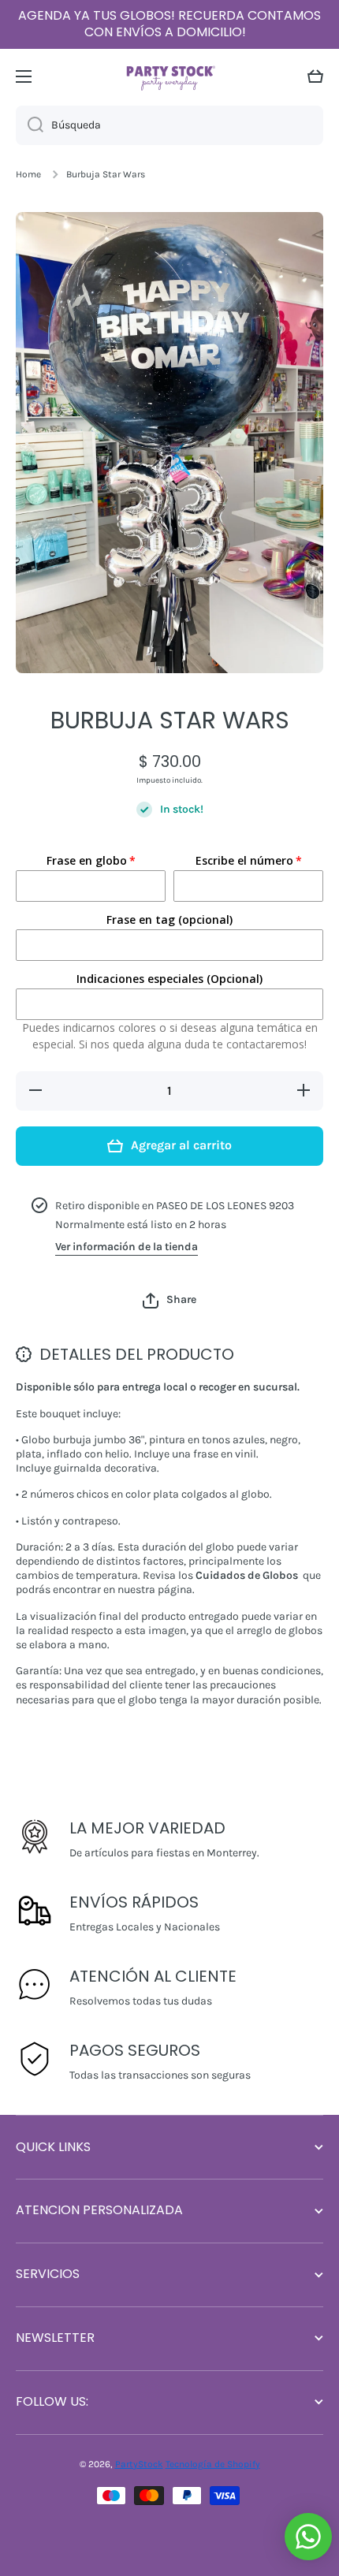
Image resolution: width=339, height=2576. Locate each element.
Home (28, 174)
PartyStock (139, 2464)
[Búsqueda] (30, 125)
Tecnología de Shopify (213, 2464)
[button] (315, 76)
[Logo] (169, 76)
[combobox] (169, 125)
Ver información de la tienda (127, 1247)
